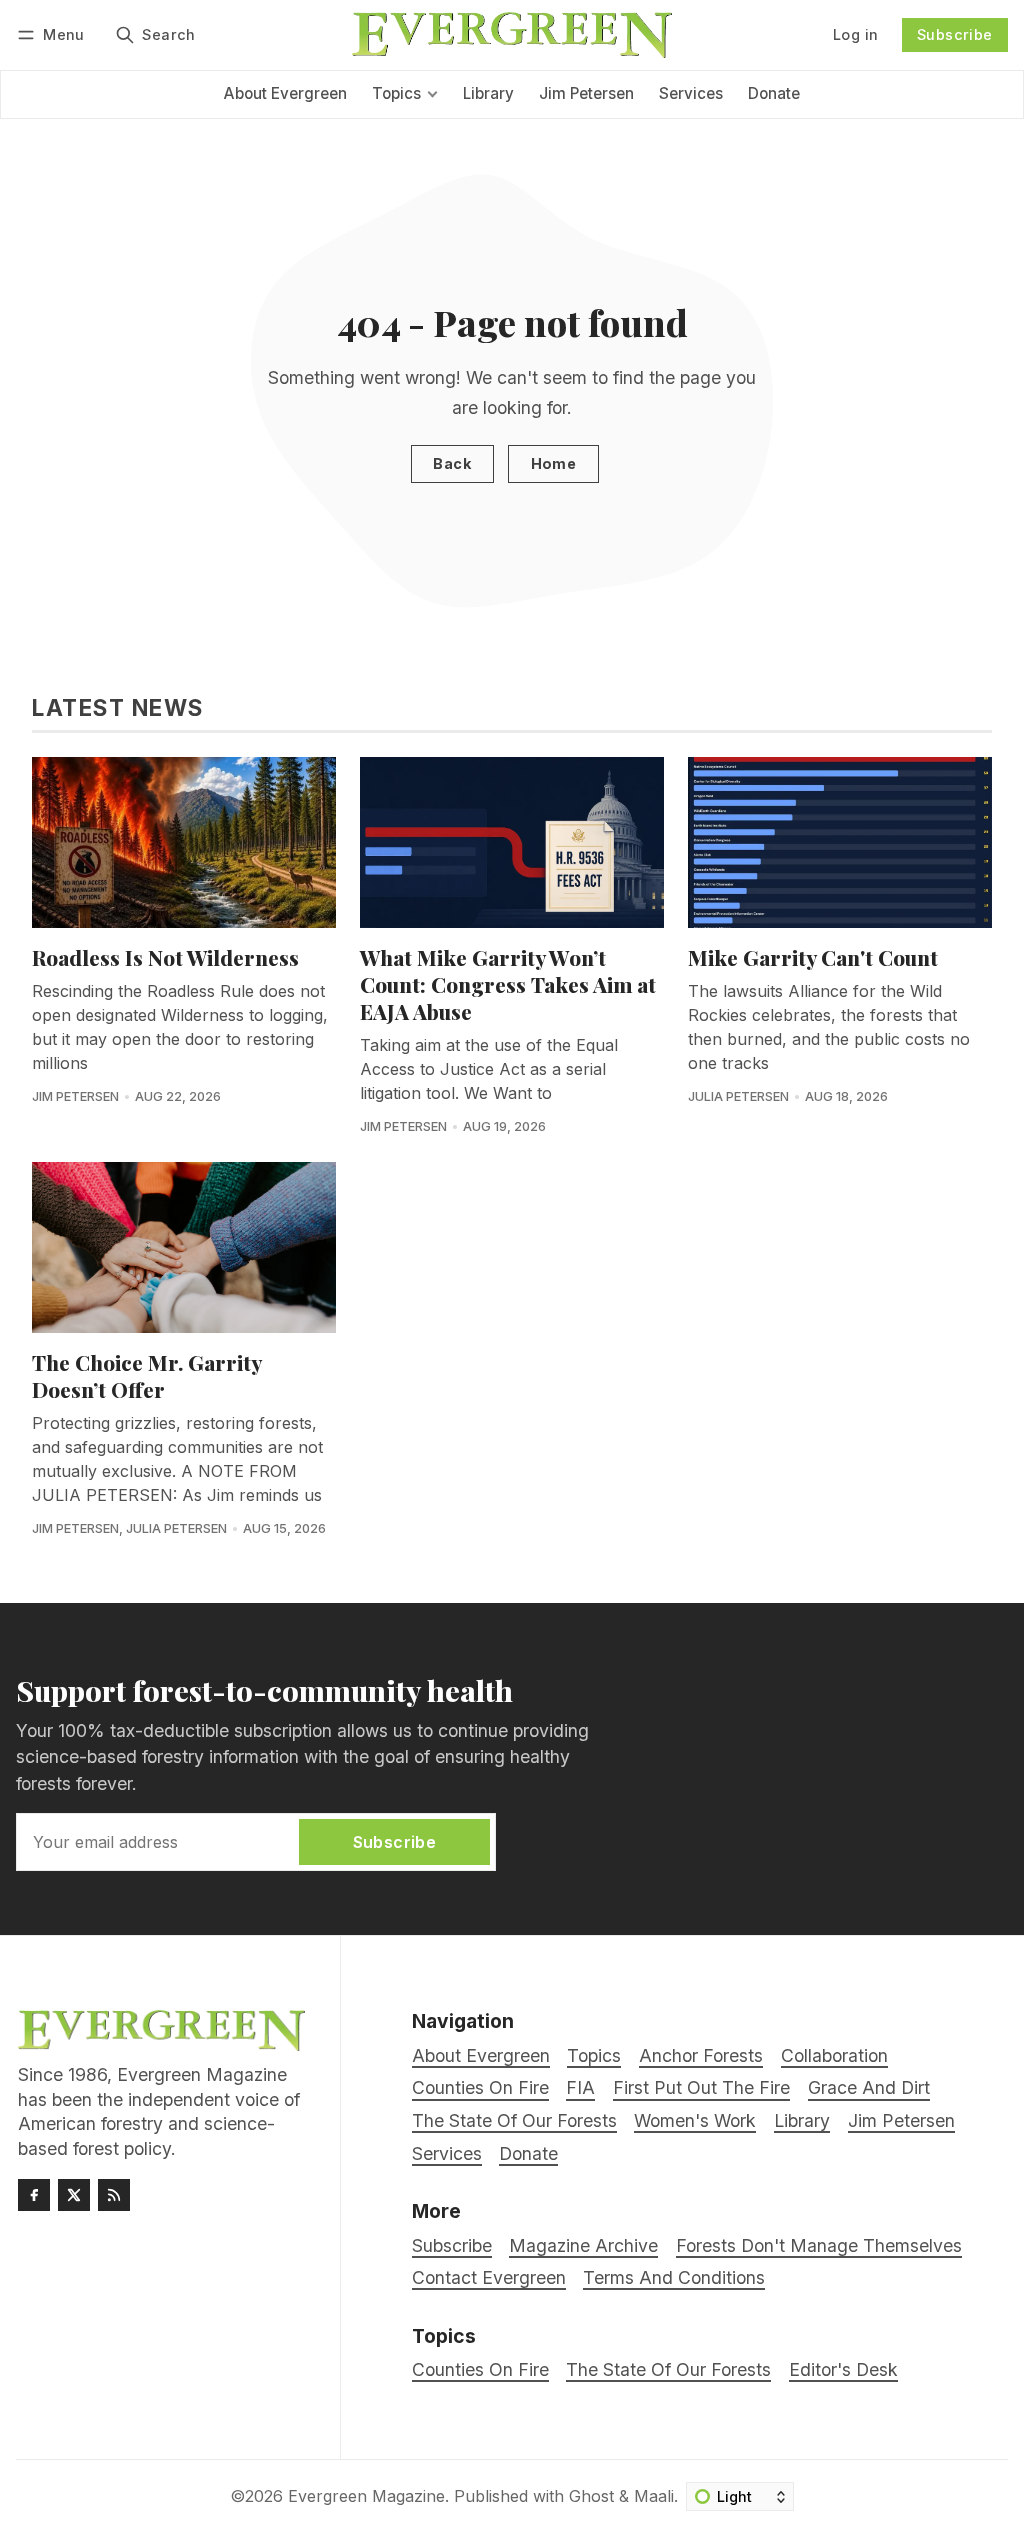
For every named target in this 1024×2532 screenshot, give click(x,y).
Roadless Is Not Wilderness (165, 957)
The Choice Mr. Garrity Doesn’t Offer (146, 1375)
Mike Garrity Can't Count (813, 957)
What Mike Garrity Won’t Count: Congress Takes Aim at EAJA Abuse (508, 984)
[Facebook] (34, 2195)
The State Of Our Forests (668, 2369)
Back (452, 463)
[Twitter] (74, 2195)
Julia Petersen (738, 1096)
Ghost (591, 2496)
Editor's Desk (843, 2369)
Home (554, 463)
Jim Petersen (75, 1096)
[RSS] (114, 2195)
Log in (855, 34)
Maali (654, 2496)
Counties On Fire (480, 2369)
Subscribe (955, 34)
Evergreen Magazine (366, 2496)
